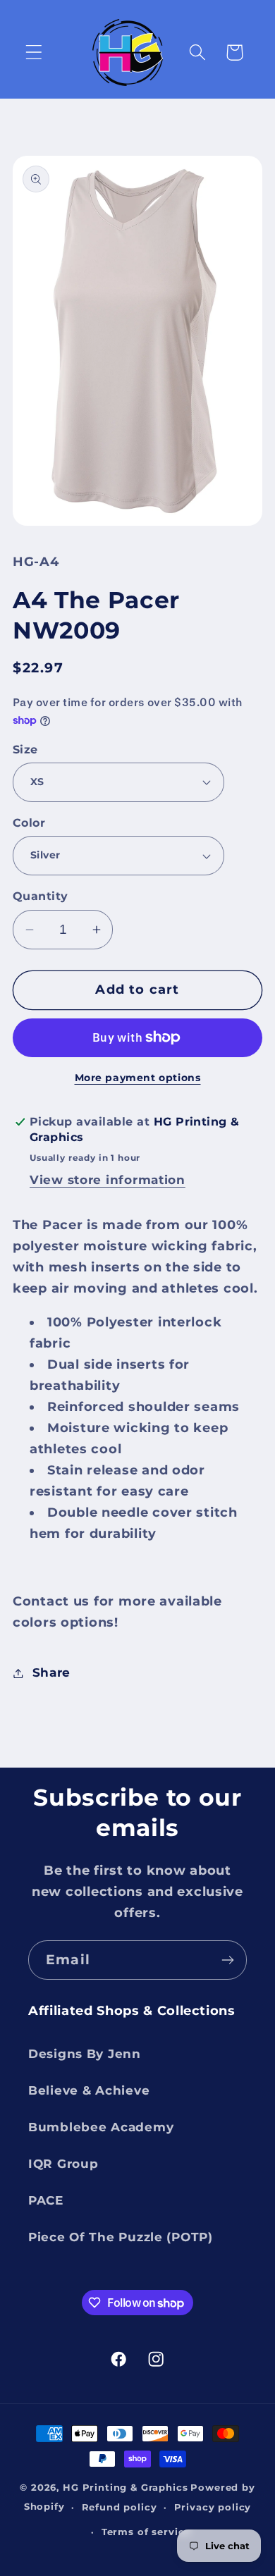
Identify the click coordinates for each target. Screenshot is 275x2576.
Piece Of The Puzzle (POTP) (121, 2237)
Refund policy (120, 2507)
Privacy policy (213, 2507)
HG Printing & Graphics (125, 2487)
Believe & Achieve (89, 2090)
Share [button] (51, 1672)
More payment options (138, 1078)
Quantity (41, 896)
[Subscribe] (227, 1960)
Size (25, 750)
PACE (46, 2200)
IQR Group (63, 2164)
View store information (108, 1180)
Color (29, 823)
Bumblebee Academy (101, 2127)
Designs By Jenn (85, 2054)
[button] (34, 53)
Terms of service (146, 2532)
